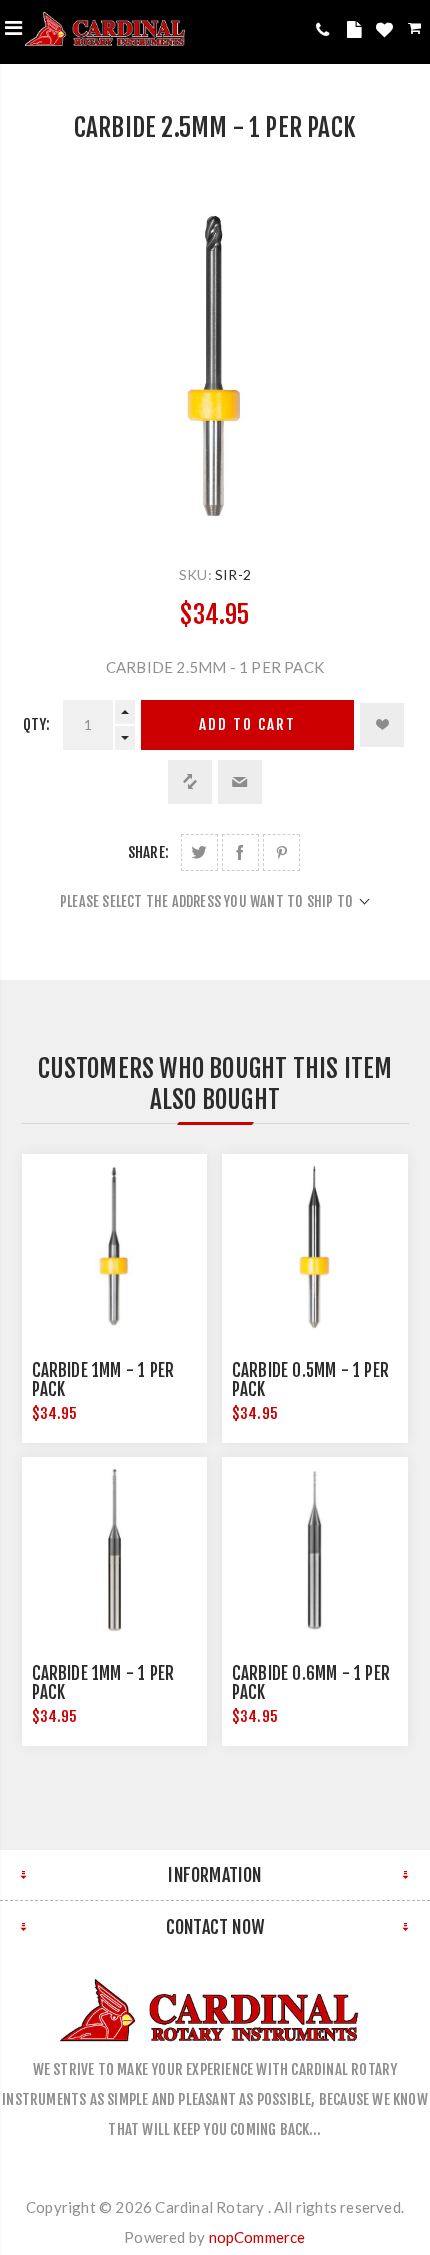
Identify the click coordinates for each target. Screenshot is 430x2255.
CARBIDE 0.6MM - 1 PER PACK (311, 1683)
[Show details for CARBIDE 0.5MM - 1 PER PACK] (315, 1247)
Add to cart (247, 724)
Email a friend (240, 782)
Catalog (357, 33)
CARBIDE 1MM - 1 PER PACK (103, 1380)
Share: (148, 852)
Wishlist (387, 33)
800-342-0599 (326, 29)
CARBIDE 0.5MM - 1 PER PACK (310, 1380)
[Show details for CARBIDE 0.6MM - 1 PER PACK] (315, 1550)
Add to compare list (190, 782)
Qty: (37, 724)
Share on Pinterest (281, 852)
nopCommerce (257, 2237)
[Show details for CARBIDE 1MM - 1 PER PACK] (115, 1247)
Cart (416, 31)
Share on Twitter (199, 852)
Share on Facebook (240, 852)
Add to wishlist (382, 725)
